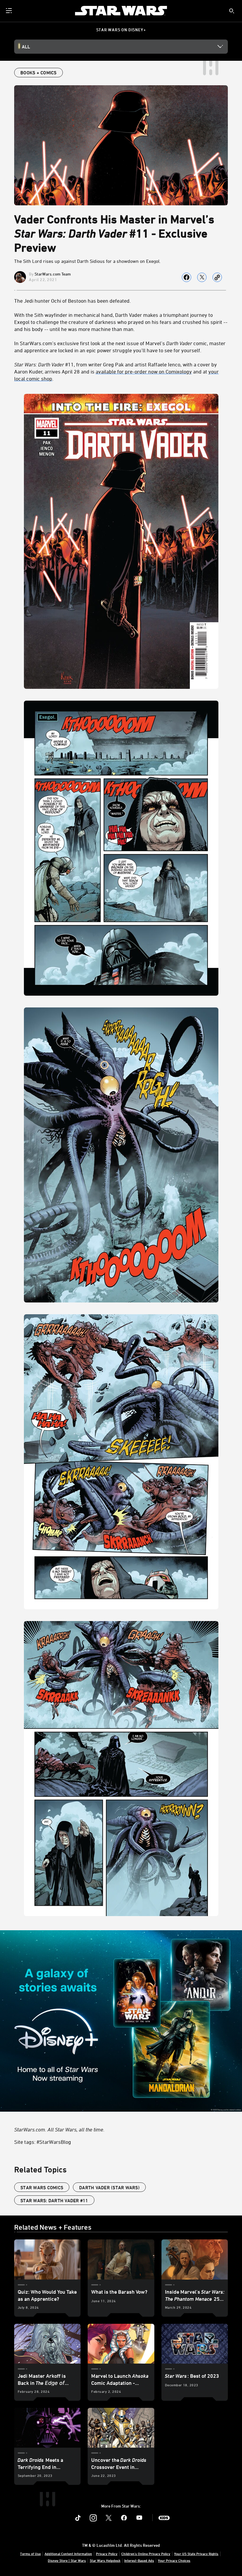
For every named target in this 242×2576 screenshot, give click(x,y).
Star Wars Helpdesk (105, 2560)
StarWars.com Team (53, 274)
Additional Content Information (68, 2554)
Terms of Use (30, 2554)
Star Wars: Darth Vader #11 (54, 2200)
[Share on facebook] (187, 277)
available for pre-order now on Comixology (144, 371)
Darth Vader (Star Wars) (109, 2187)
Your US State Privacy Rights (196, 2554)
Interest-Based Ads (139, 2560)
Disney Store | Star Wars (67, 2560)
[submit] (232, 11)
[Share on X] (202, 277)
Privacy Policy (107, 2554)
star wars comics (42, 2187)
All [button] (26, 47)
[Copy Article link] (217, 277)
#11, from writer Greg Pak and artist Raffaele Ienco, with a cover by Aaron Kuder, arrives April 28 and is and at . (116, 371)
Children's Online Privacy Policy (146, 2554)
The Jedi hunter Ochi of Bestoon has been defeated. (72, 301)
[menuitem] (9, 11)
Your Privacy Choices (174, 2560)
